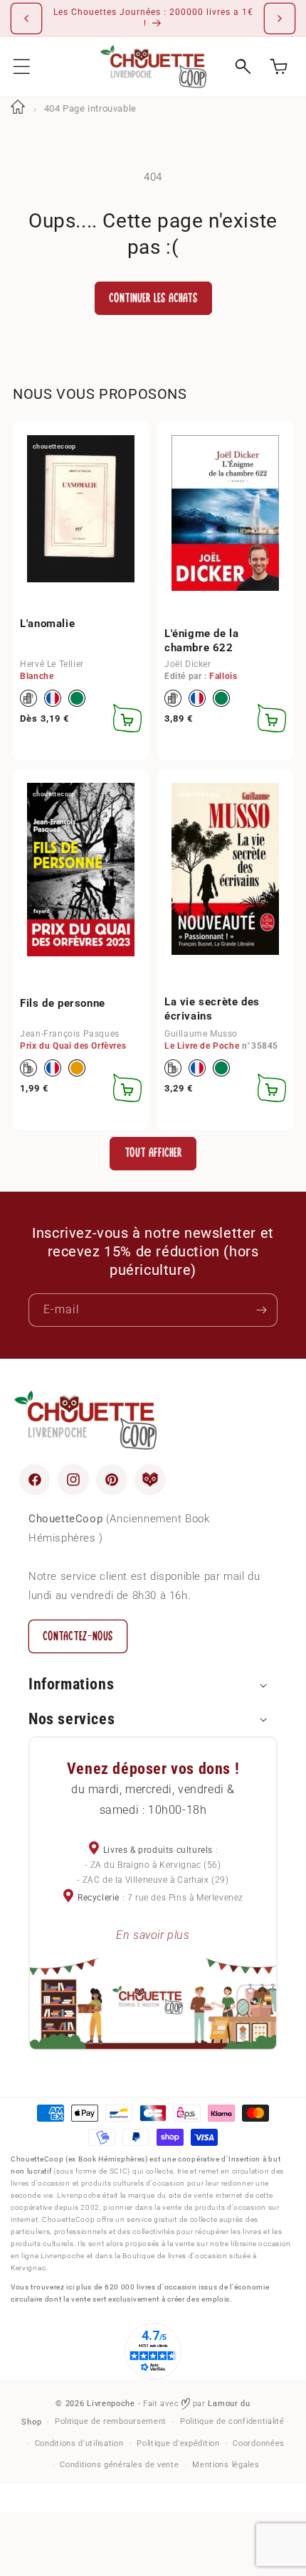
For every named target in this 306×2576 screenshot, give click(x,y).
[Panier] (279, 66)
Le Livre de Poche (202, 1046)
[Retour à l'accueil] (18, 108)
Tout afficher (153, 1153)
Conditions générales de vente (119, 2465)
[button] (22, 66)
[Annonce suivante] (280, 18)
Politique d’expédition (178, 2443)
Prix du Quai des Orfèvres (73, 1046)
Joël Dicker (188, 664)
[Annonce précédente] (26, 18)
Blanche (37, 676)
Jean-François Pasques (70, 1034)
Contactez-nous (78, 1636)
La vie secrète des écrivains (212, 1009)
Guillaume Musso (201, 1034)
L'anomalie (47, 624)
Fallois (223, 676)
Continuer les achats (153, 298)
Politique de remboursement (111, 2421)
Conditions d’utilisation (79, 2443)
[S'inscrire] (261, 1310)
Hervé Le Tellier (52, 664)
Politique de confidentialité (232, 2421)
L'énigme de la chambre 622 (201, 641)
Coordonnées (259, 2443)
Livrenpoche (111, 2404)
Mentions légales (226, 2465)
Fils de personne (63, 1003)
